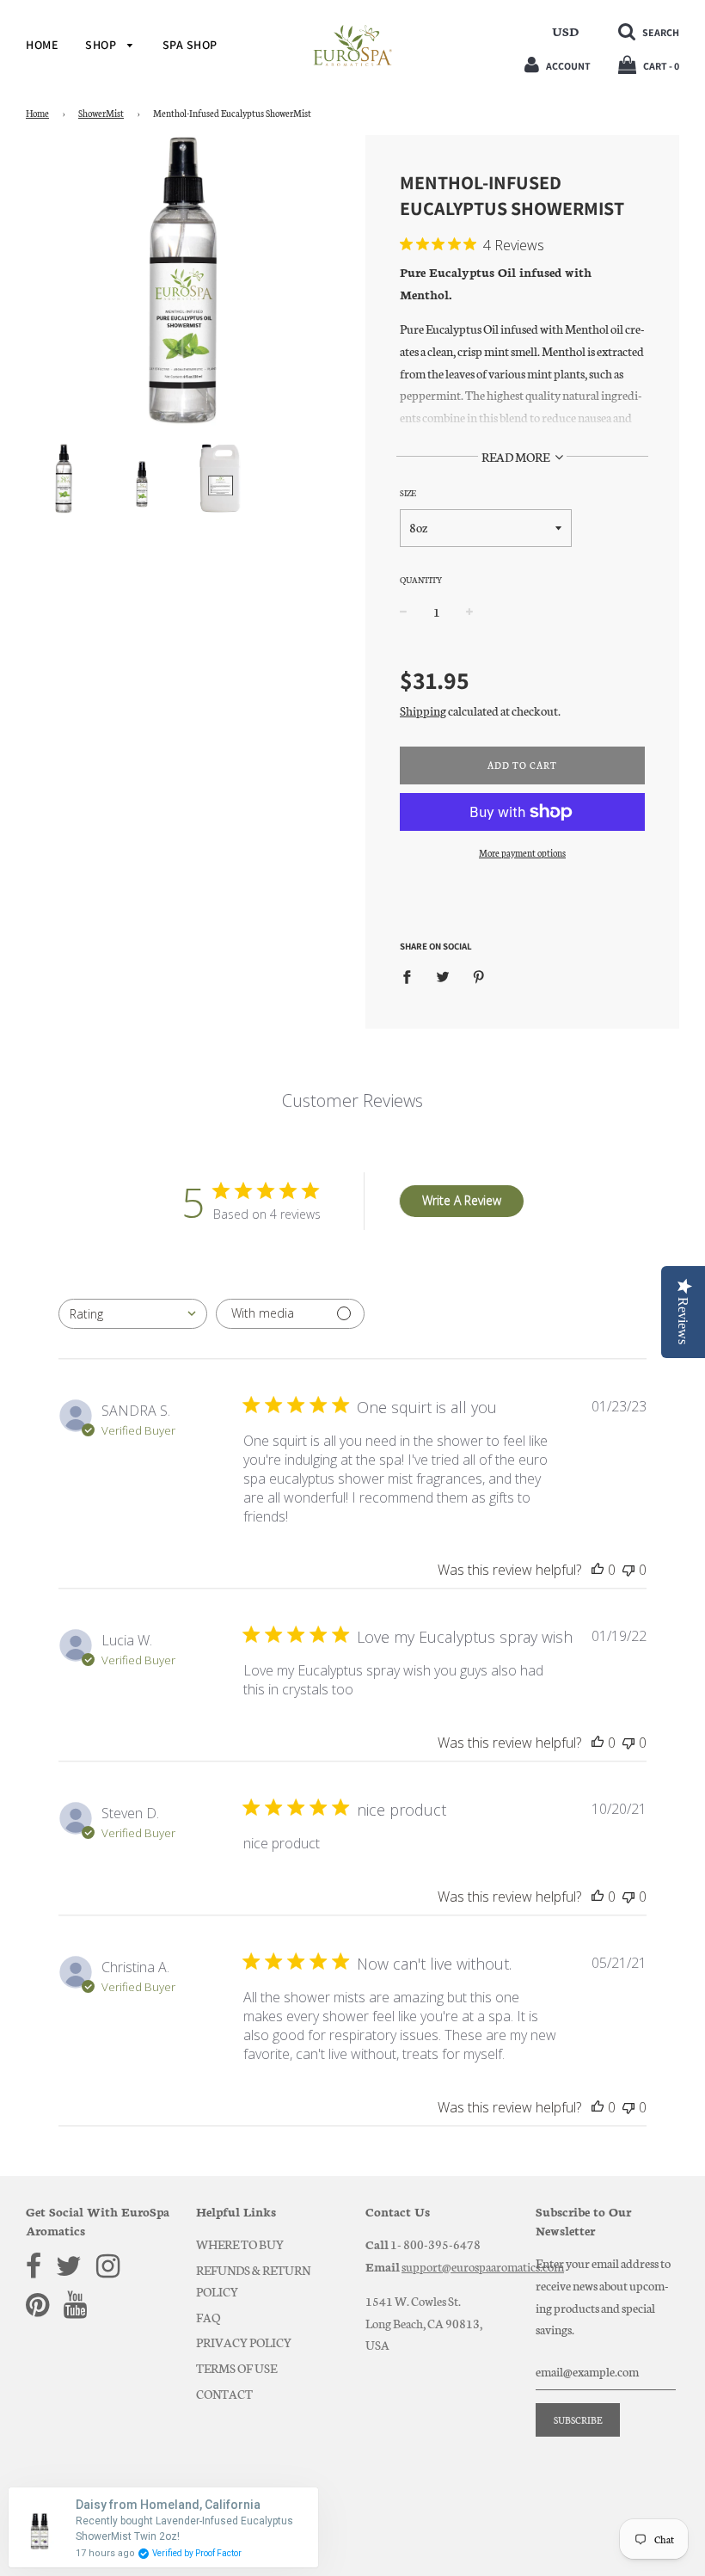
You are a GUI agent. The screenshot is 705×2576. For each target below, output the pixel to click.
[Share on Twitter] (443, 976)
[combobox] (133, 1314)
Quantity (421, 580)
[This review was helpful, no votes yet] (598, 1570)
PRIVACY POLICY (244, 2342)
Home (42, 45)
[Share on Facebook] (412, 976)
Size (408, 493)
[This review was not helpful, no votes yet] (628, 1570)
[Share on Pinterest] (479, 976)
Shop (102, 45)
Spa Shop (190, 45)
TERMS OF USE (236, 2368)
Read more (516, 457)
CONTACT (224, 2394)
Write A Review (462, 1200)
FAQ (208, 2317)
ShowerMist (101, 113)
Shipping (423, 710)
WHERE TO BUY (240, 2244)
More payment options (522, 853)
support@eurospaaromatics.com (483, 2266)
